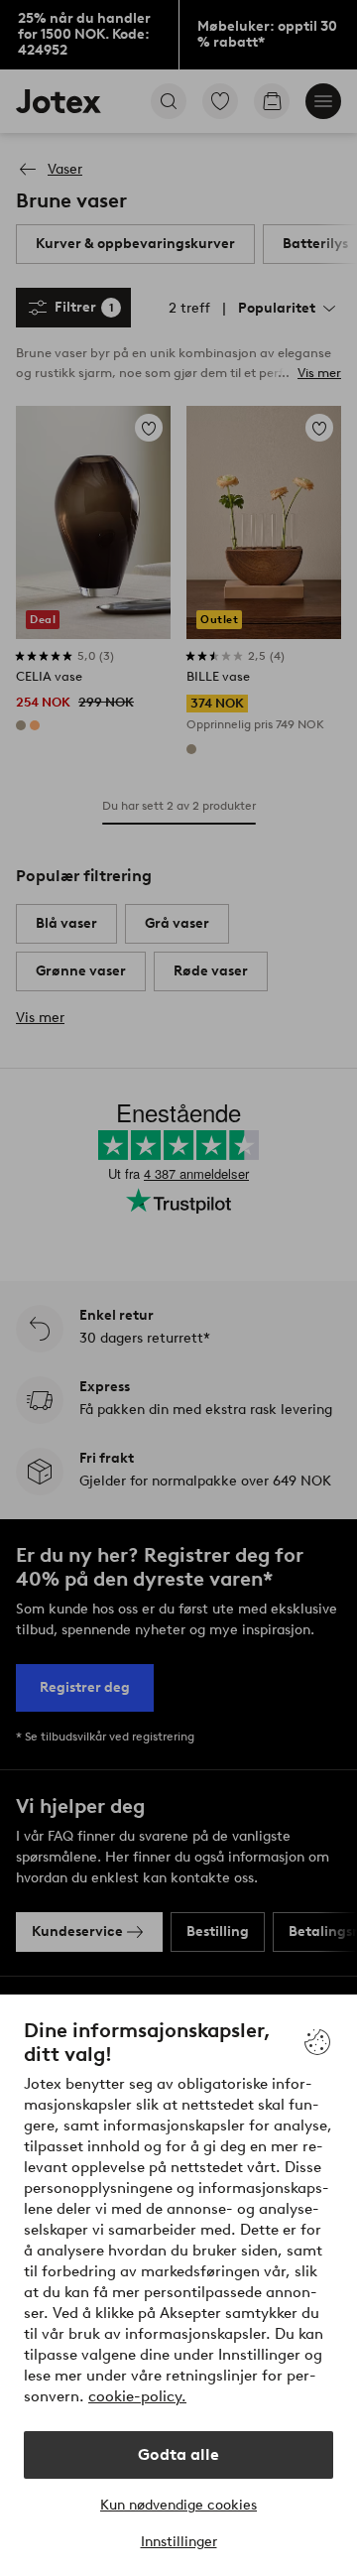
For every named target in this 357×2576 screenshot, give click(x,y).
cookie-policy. (137, 2396)
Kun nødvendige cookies (178, 2505)
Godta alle (178, 2454)
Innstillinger (179, 2542)
